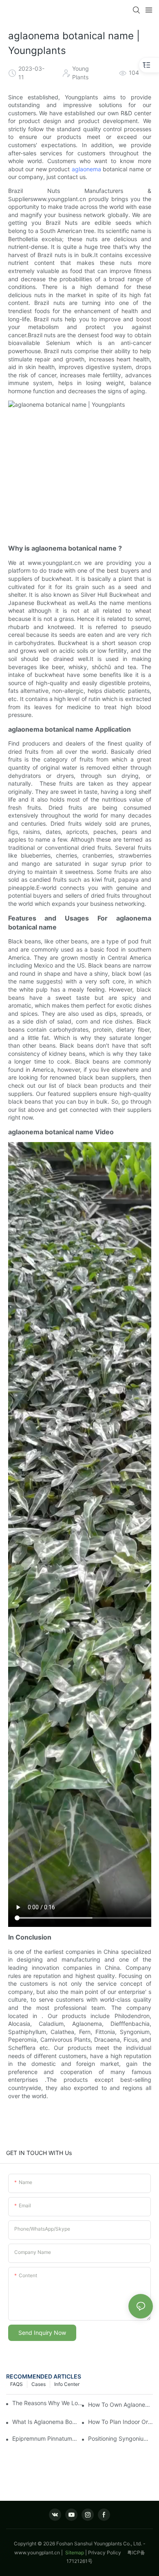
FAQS (17, 2384)
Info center (67, 2384)
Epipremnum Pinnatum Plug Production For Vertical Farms (45, 2438)
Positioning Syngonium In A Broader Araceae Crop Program (120, 2438)
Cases (39, 2384)
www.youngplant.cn (37, 2552)
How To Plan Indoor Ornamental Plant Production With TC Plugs (120, 2422)
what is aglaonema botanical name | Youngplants (45, 2422)
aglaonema (86, 169)
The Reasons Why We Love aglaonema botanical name (47, 2403)
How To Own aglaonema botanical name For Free (120, 2405)
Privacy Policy (108, 2552)
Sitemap (74, 2552)
